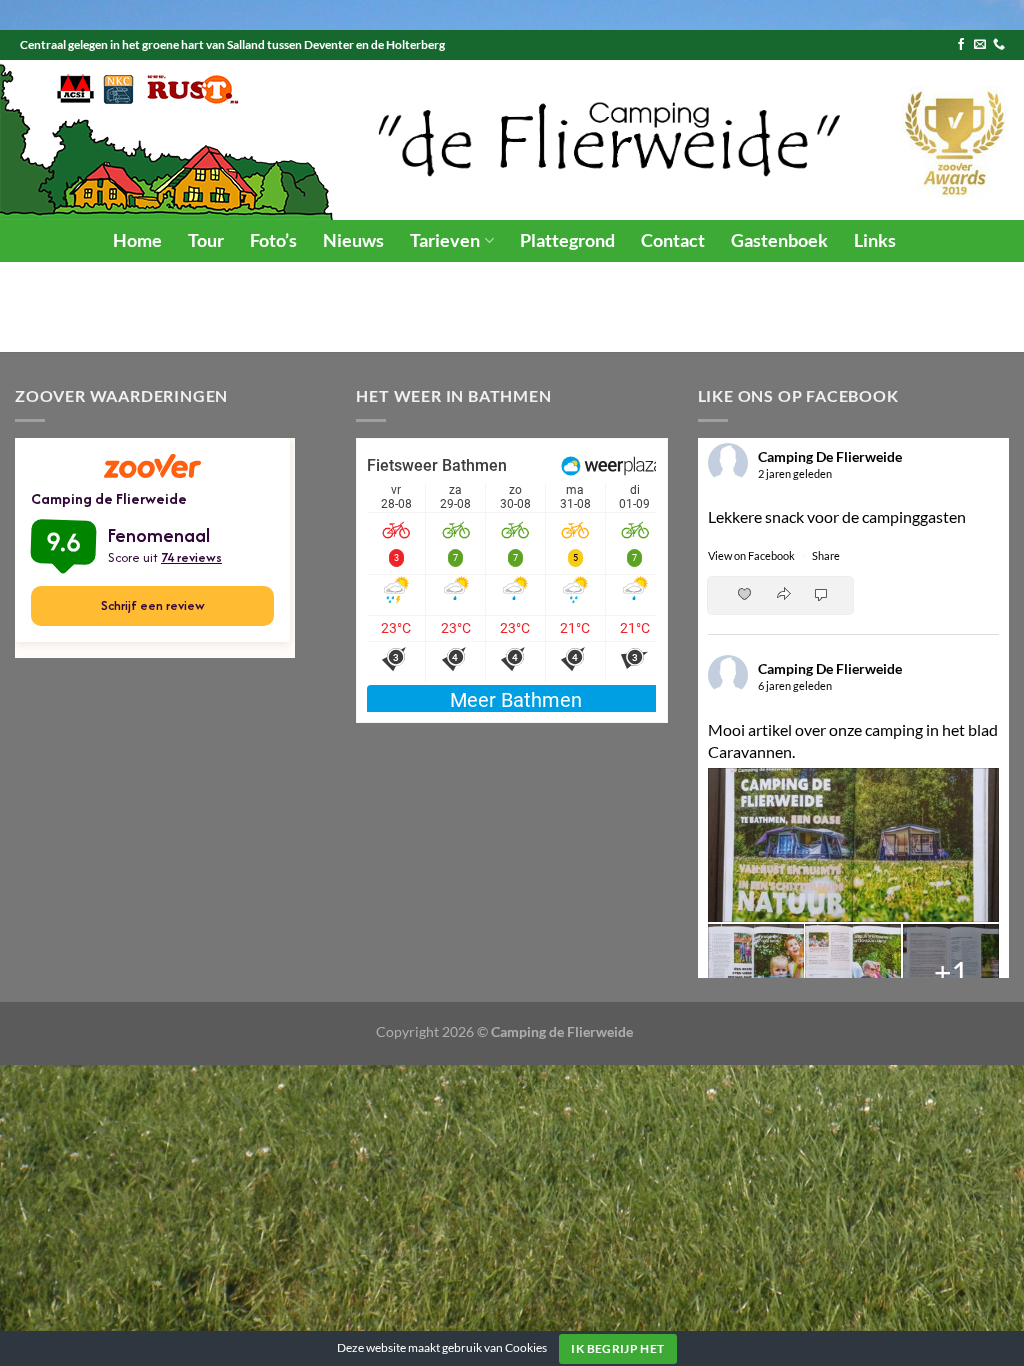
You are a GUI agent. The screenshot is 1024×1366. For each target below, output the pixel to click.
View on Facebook (752, 555)
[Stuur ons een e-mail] (980, 45)
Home (137, 240)
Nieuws (353, 240)
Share (826, 555)
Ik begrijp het (617, 1348)
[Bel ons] (999, 45)
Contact (673, 240)
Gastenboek (779, 240)
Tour (206, 240)
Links (875, 240)
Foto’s (273, 240)
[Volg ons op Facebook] (961, 45)
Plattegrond (567, 240)
